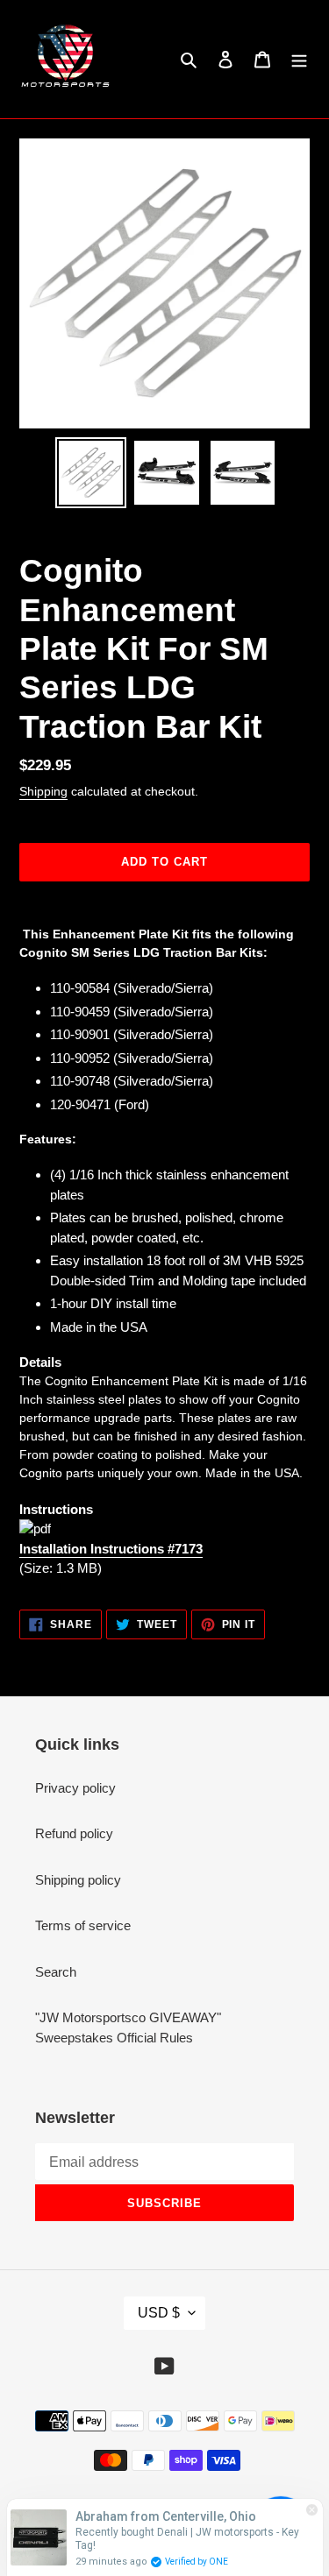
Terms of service (83, 1925)
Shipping (43, 791)
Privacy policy (75, 1788)
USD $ (159, 2313)
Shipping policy (78, 1880)
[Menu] (299, 59)
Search (56, 1972)
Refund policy (74, 1833)
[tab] (164, 1363)
